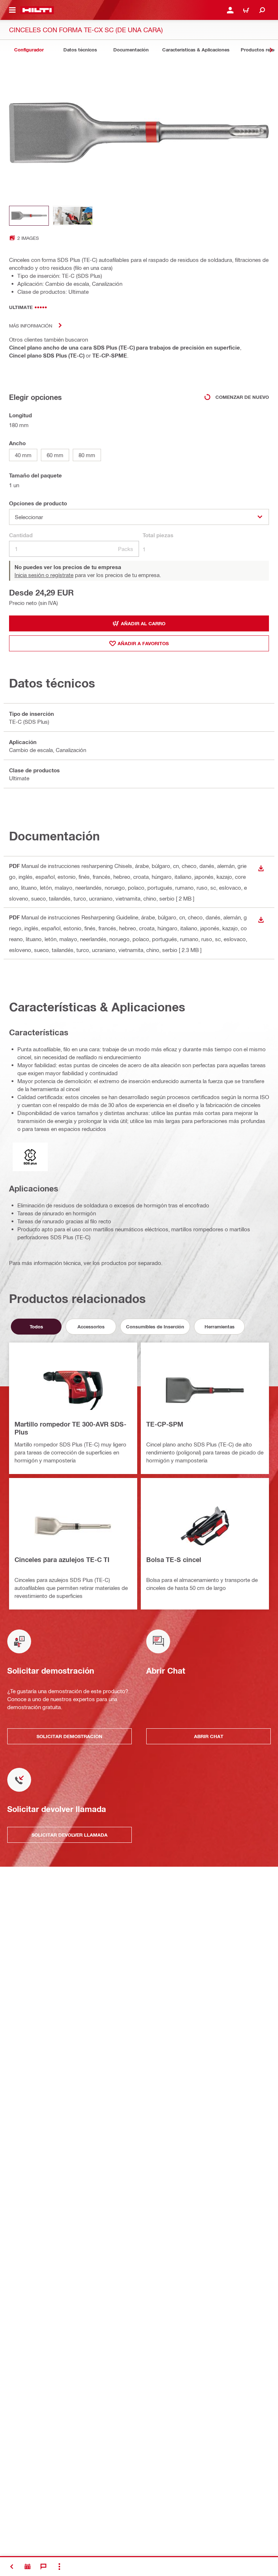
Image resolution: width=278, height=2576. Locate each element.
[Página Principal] (37, 10)
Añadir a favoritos (143, 643)
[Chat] (43, 2567)
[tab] (29, 50)
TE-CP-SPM (165, 1424)
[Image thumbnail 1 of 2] (29, 216)
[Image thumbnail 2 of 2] (73, 216)
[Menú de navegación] (12, 10)
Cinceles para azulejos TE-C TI (62, 1560)
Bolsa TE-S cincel (174, 1560)
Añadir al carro (143, 623)
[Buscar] (262, 10)
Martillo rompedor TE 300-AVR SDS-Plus (70, 1428)
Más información (31, 325)
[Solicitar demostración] (28, 2567)
